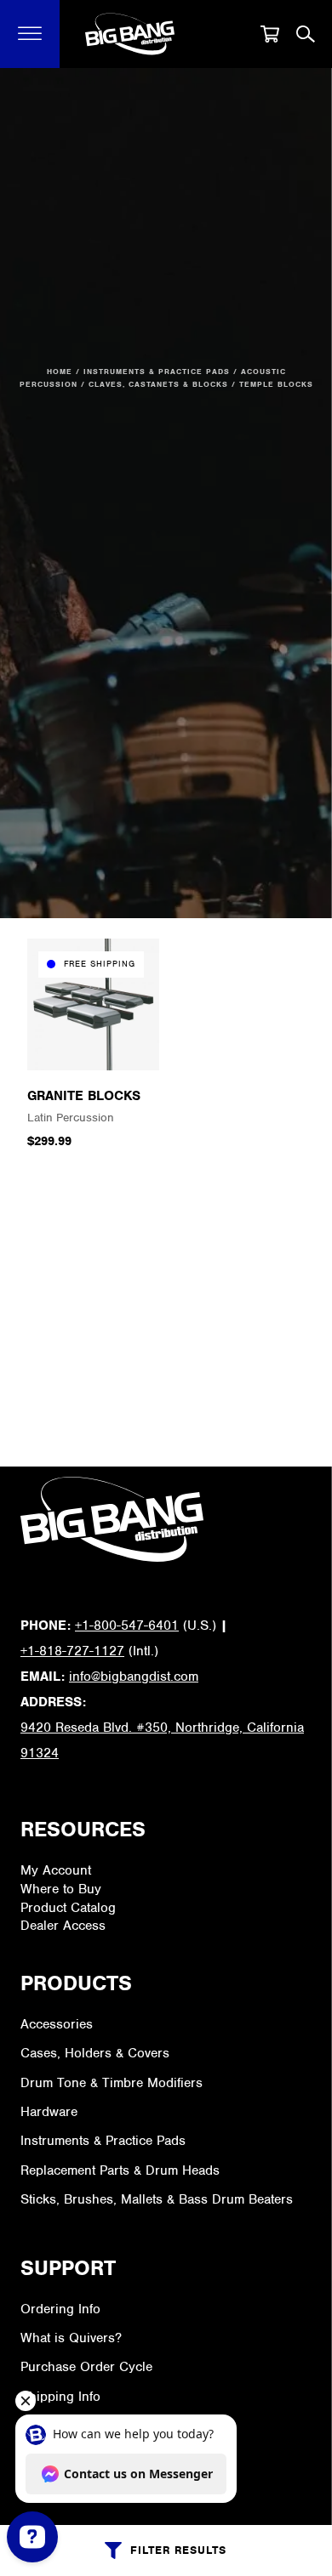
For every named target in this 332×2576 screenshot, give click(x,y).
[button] (30, 34)
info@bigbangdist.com (134, 1677)
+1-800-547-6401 (127, 1626)
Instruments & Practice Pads (157, 372)
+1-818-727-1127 (72, 1651)
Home (60, 372)
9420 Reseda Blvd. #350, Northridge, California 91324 (162, 1740)
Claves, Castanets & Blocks (158, 384)
